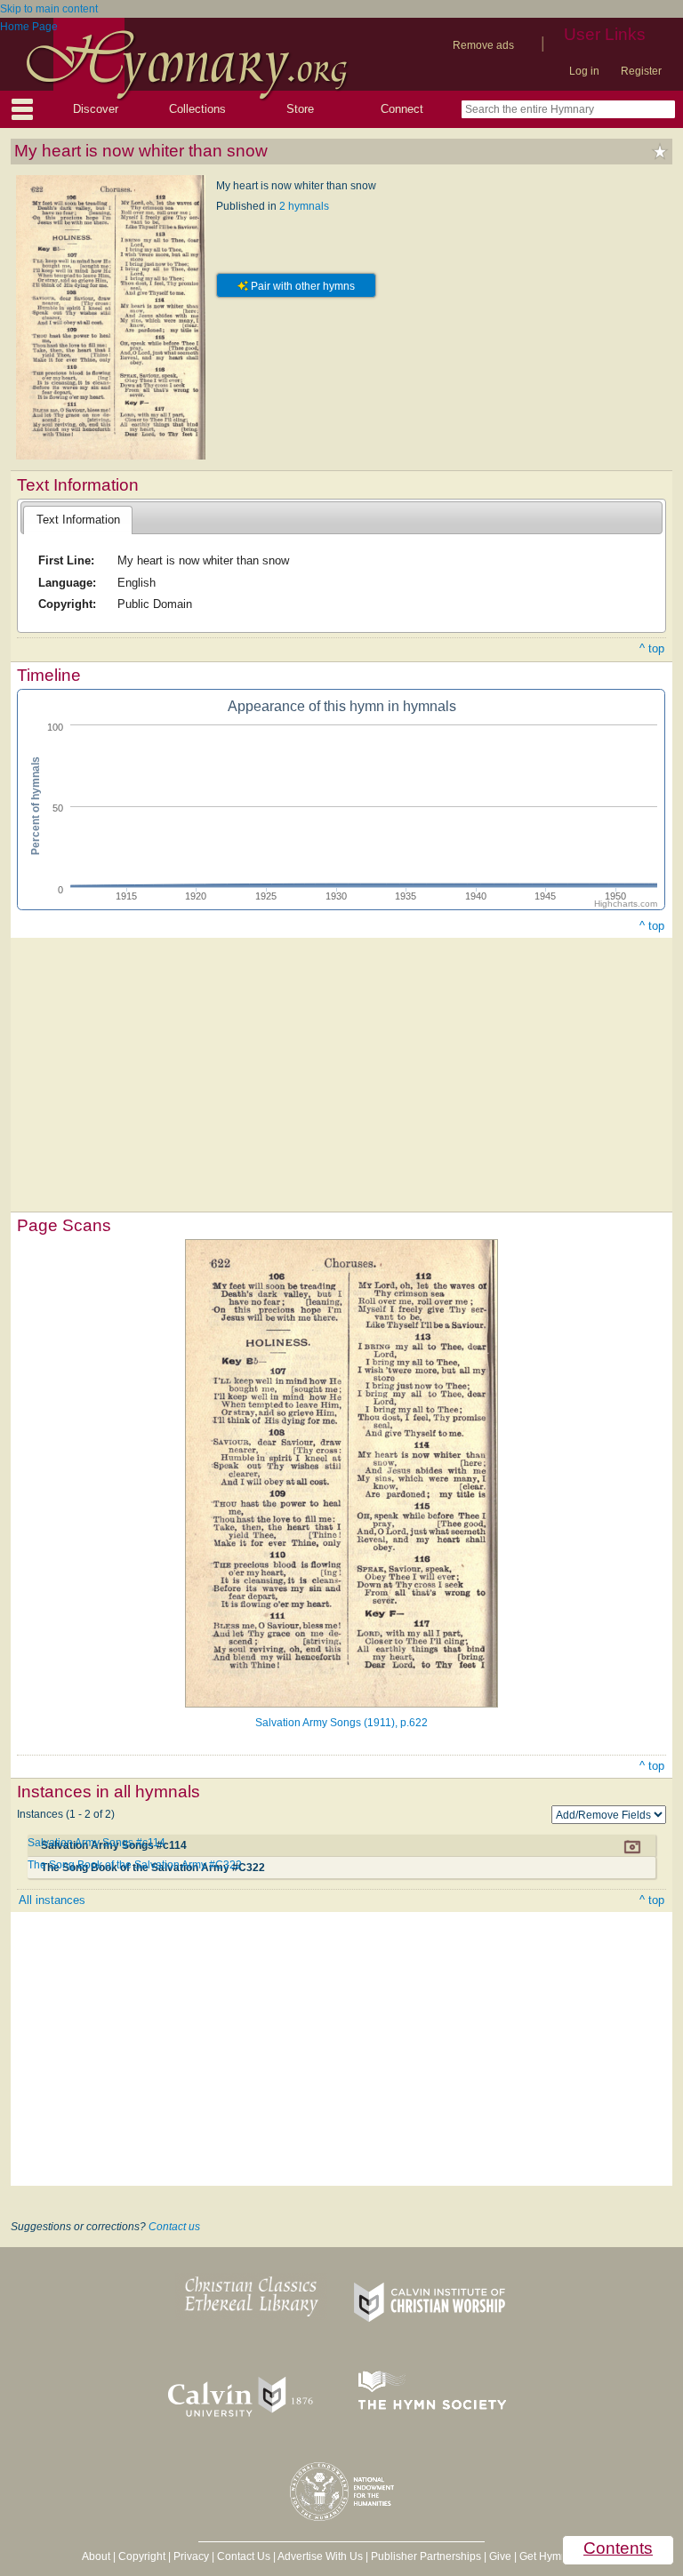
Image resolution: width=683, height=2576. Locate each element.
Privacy (191, 2556)
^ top (652, 648)
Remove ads (483, 45)
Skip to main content (49, 9)
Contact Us (244, 2556)
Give (500, 2556)
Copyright (142, 2556)
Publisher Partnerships (426, 2556)
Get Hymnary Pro (561, 2556)
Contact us (174, 2227)
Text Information (78, 520)
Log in (584, 71)
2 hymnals (304, 206)
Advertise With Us (320, 2556)
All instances (52, 1900)
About (96, 2556)
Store (300, 109)
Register (641, 71)
